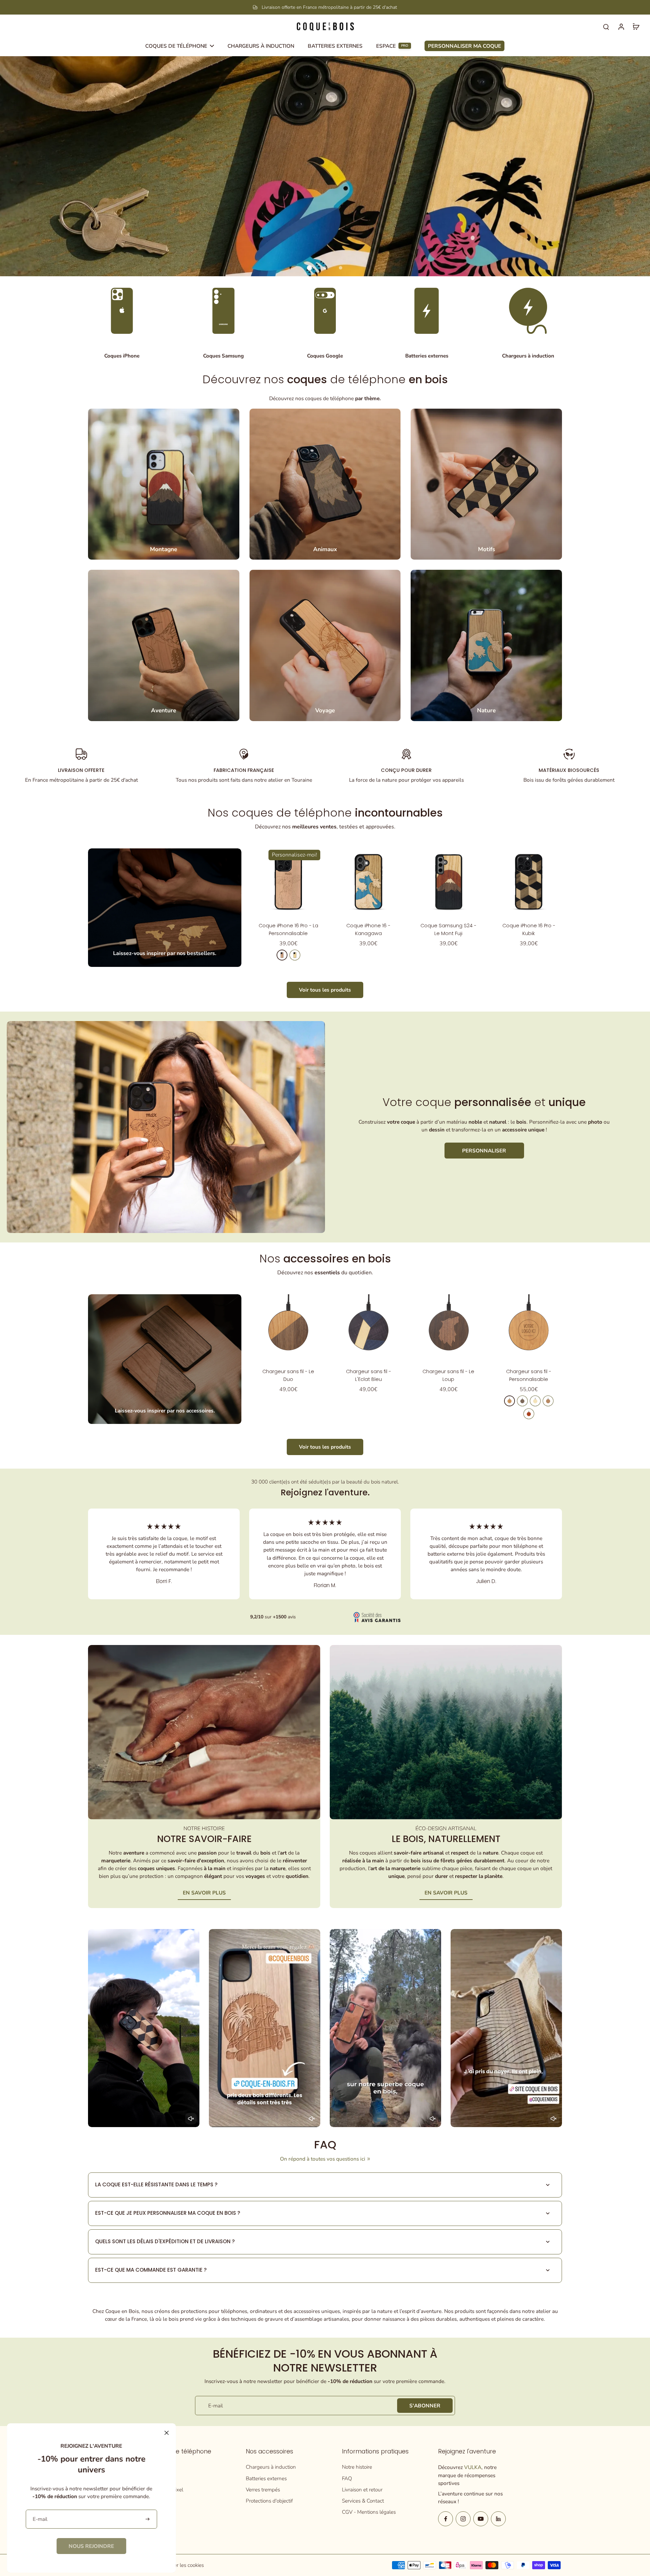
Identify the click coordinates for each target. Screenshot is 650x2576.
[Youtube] (481, 2519)
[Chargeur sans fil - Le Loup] (449, 1328)
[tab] (309, 268)
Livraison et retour (362, 2490)
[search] (606, 26)
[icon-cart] (636, 26)
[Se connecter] (621, 26)
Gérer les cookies (185, 2565)
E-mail (215, 2406)
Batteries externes (266, 2478)
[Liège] (548, 1401)
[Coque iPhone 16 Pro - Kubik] (529, 882)
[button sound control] (191, 2119)
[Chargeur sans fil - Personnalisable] (529, 1328)
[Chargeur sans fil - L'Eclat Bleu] (369, 1328)
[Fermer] (167, 2433)
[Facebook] (446, 2519)
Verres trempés (263, 2490)
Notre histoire (357, 2467)
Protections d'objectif (269, 2501)
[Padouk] (529, 1414)
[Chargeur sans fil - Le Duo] (288, 1328)
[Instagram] (463, 2519)
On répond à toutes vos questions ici (323, 2159)
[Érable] (295, 955)
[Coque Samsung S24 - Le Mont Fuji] (449, 882)
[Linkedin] (498, 2519)
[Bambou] (535, 1401)
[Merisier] (282, 955)
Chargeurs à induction (271, 2467)
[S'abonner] (148, 2519)
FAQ (347, 2478)
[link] (91, 2546)
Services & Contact (363, 2501)
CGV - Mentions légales (369, 2512)
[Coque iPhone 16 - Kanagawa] (369, 882)
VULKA (473, 2467)
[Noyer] (522, 1401)
